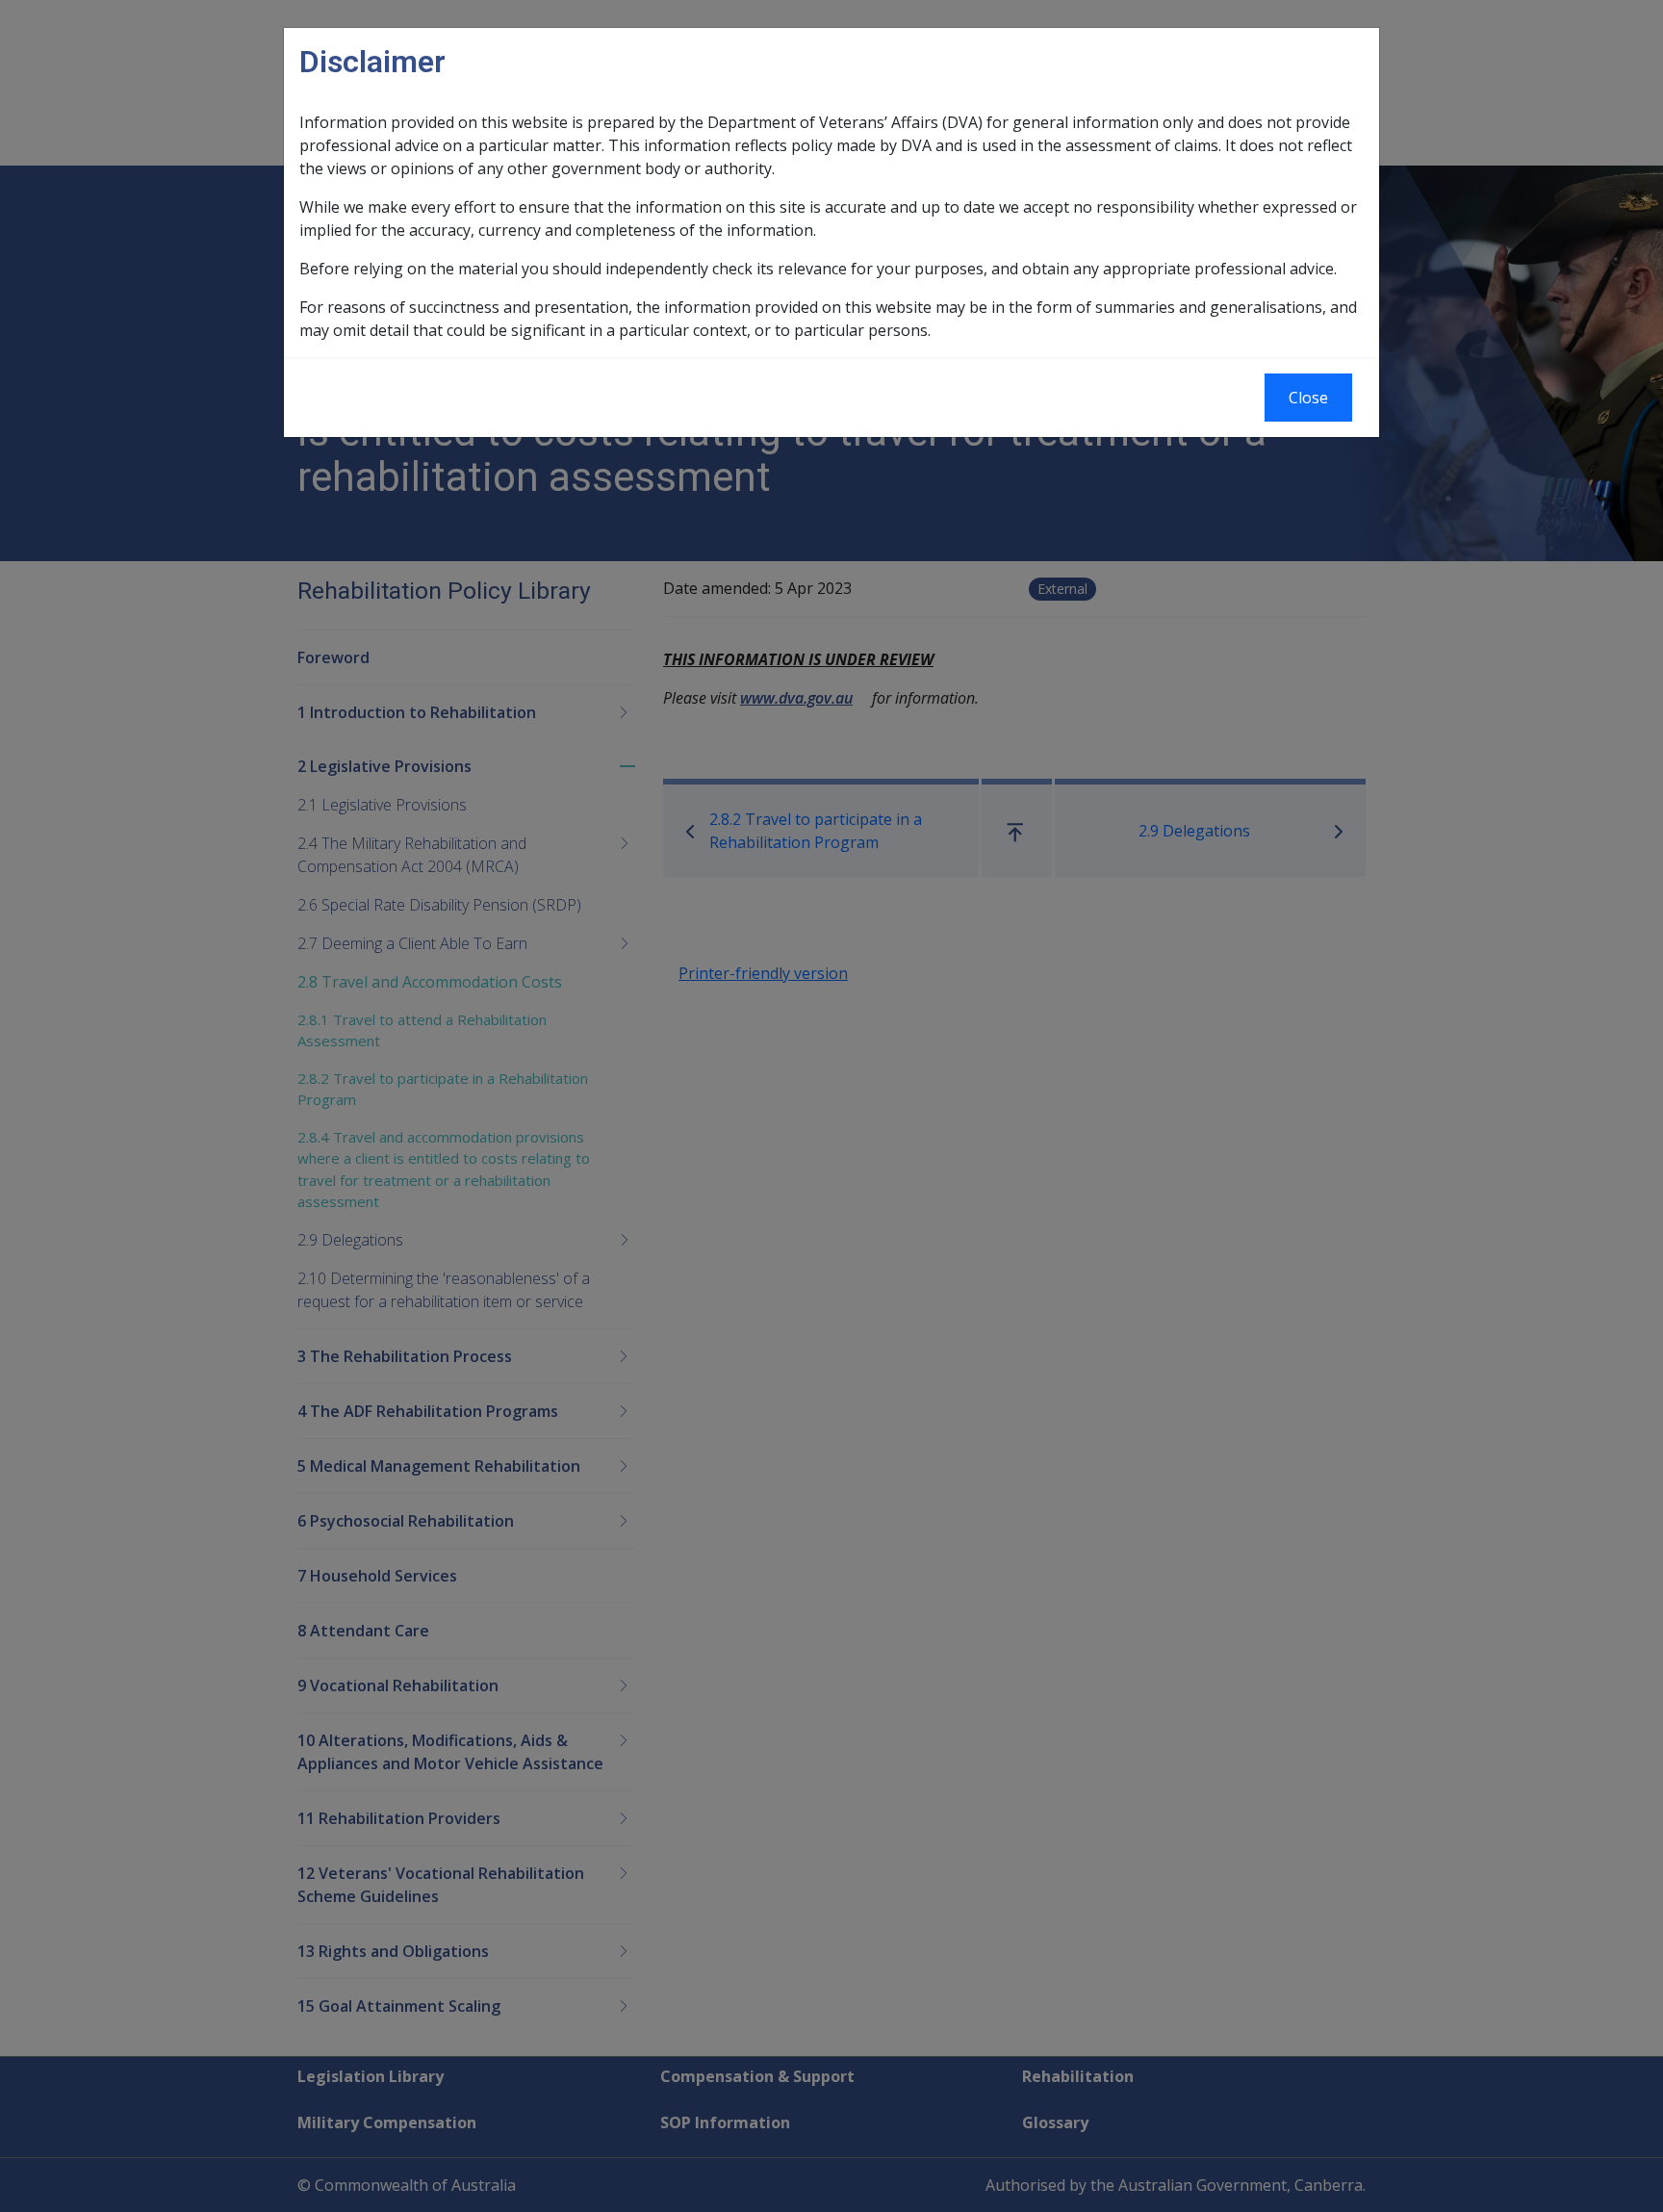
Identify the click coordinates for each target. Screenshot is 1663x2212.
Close (1308, 398)
